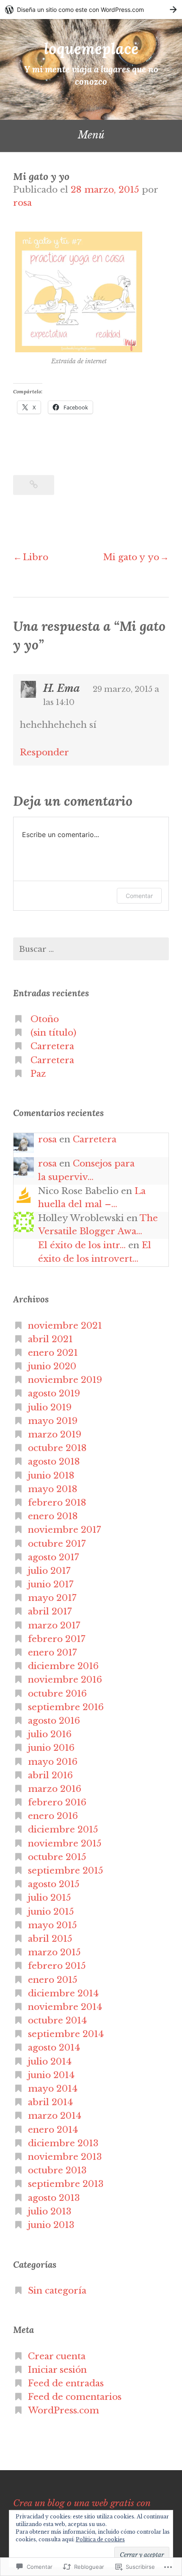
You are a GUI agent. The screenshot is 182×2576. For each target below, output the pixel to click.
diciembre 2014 (63, 1993)
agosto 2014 (54, 2048)
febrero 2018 (57, 1503)
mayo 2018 (53, 1489)
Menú (91, 135)
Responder (44, 752)
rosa (22, 203)
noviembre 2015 (65, 1844)
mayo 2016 (53, 1762)
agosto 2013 (54, 2198)
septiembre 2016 (66, 1707)
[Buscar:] (91, 949)
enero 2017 (52, 1653)
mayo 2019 (53, 1421)
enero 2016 (53, 1816)
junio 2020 (52, 1366)
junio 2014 (51, 2075)
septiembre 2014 (66, 2034)
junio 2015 (51, 1912)
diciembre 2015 (63, 1830)
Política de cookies (100, 2539)
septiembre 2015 (66, 1871)
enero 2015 (53, 1980)
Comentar (139, 896)
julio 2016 (50, 1734)
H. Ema (62, 688)
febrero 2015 (57, 1966)
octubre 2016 (57, 1694)
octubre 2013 (57, 2170)
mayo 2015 (52, 1925)
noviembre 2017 (65, 1530)
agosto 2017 (54, 1557)
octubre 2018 (57, 1448)
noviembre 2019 (65, 1380)
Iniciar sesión (57, 2370)
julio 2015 (50, 1898)
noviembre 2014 (65, 2007)
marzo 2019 (55, 1434)
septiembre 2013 (66, 2184)
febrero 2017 (57, 1639)
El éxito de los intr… (82, 1245)
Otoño (45, 1019)
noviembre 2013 (65, 2157)
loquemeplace (91, 48)
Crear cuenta (57, 2356)
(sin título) (53, 1033)
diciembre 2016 (63, 1666)
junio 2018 (51, 1476)
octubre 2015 (57, 1857)
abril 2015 (50, 1939)
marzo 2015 (54, 1952)
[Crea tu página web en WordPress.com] (91, 10)
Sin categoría (57, 2291)
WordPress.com (63, 2410)
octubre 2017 (57, 1544)
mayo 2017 (52, 1598)
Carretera (52, 1046)
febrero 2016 (57, 1802)
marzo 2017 (54, 1625)
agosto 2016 (54, 1721)
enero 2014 (53, 2130)
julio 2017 (49, 1571)
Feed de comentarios (75, 2397)
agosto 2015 (54, 1884)
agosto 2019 (54, 1393)
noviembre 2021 (65, 1326)
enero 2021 (53, 1353)
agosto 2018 (54, 1462)
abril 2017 (50, 1611)
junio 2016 (51, 1748)
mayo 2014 (53, 2089)
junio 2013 (51, 2225)
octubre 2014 (57, 2020)
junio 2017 (51, 1584)
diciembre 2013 (63, 2143)
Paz (38, 1074)
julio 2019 (50, 1407)
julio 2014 (50, 2062)
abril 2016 (50, 1775)
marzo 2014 (55, 2116)
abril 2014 (50, 2102)
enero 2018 (53, 1516)
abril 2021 (50, 1339)
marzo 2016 (55, 1789)
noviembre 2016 (65, 1680)
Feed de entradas (66, 2383)
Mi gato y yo (131, 557)
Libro (36, 557)
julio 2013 (50, 2211)
